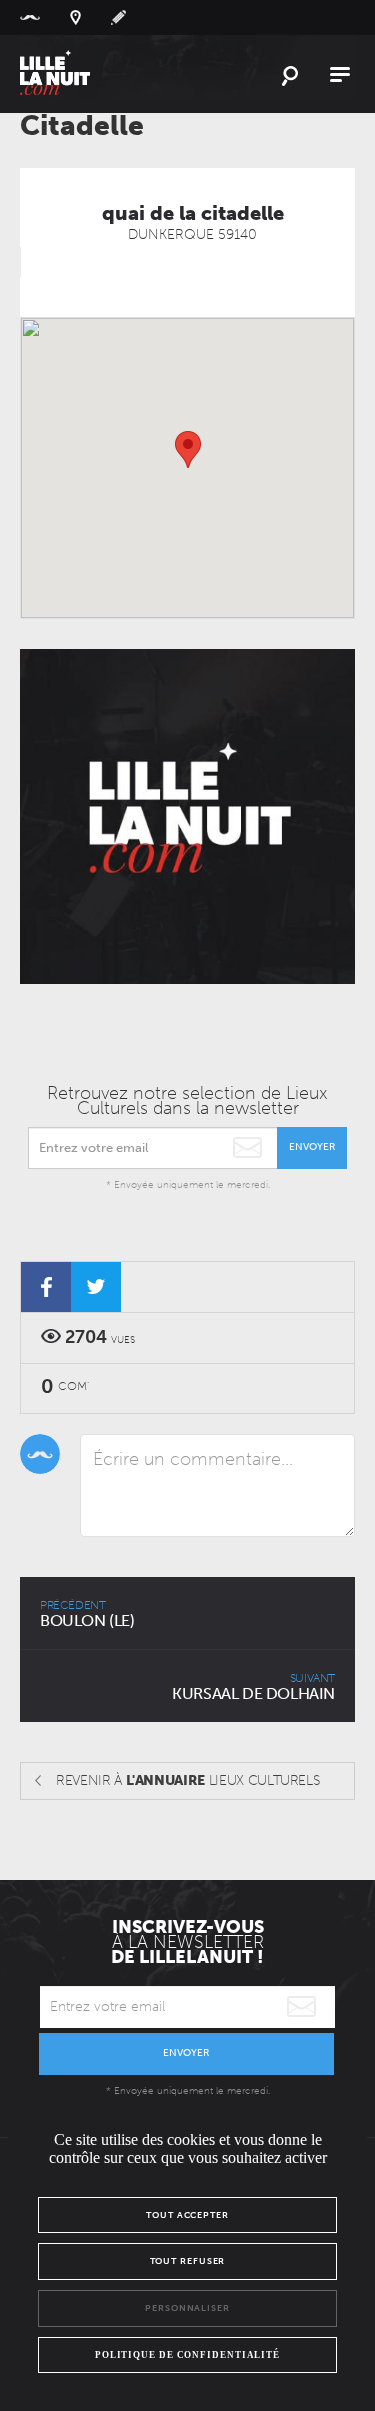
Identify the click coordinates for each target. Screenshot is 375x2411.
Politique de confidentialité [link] (187, 2355)
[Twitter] (96, 1287)
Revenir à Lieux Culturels (187, 1780)
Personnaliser (187, 2308)
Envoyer (312, 1147)
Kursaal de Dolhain (253, 1687)
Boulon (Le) (87, 1614)
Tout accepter (187, 2215)
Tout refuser (188, 2261)
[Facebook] (46, 1287)
